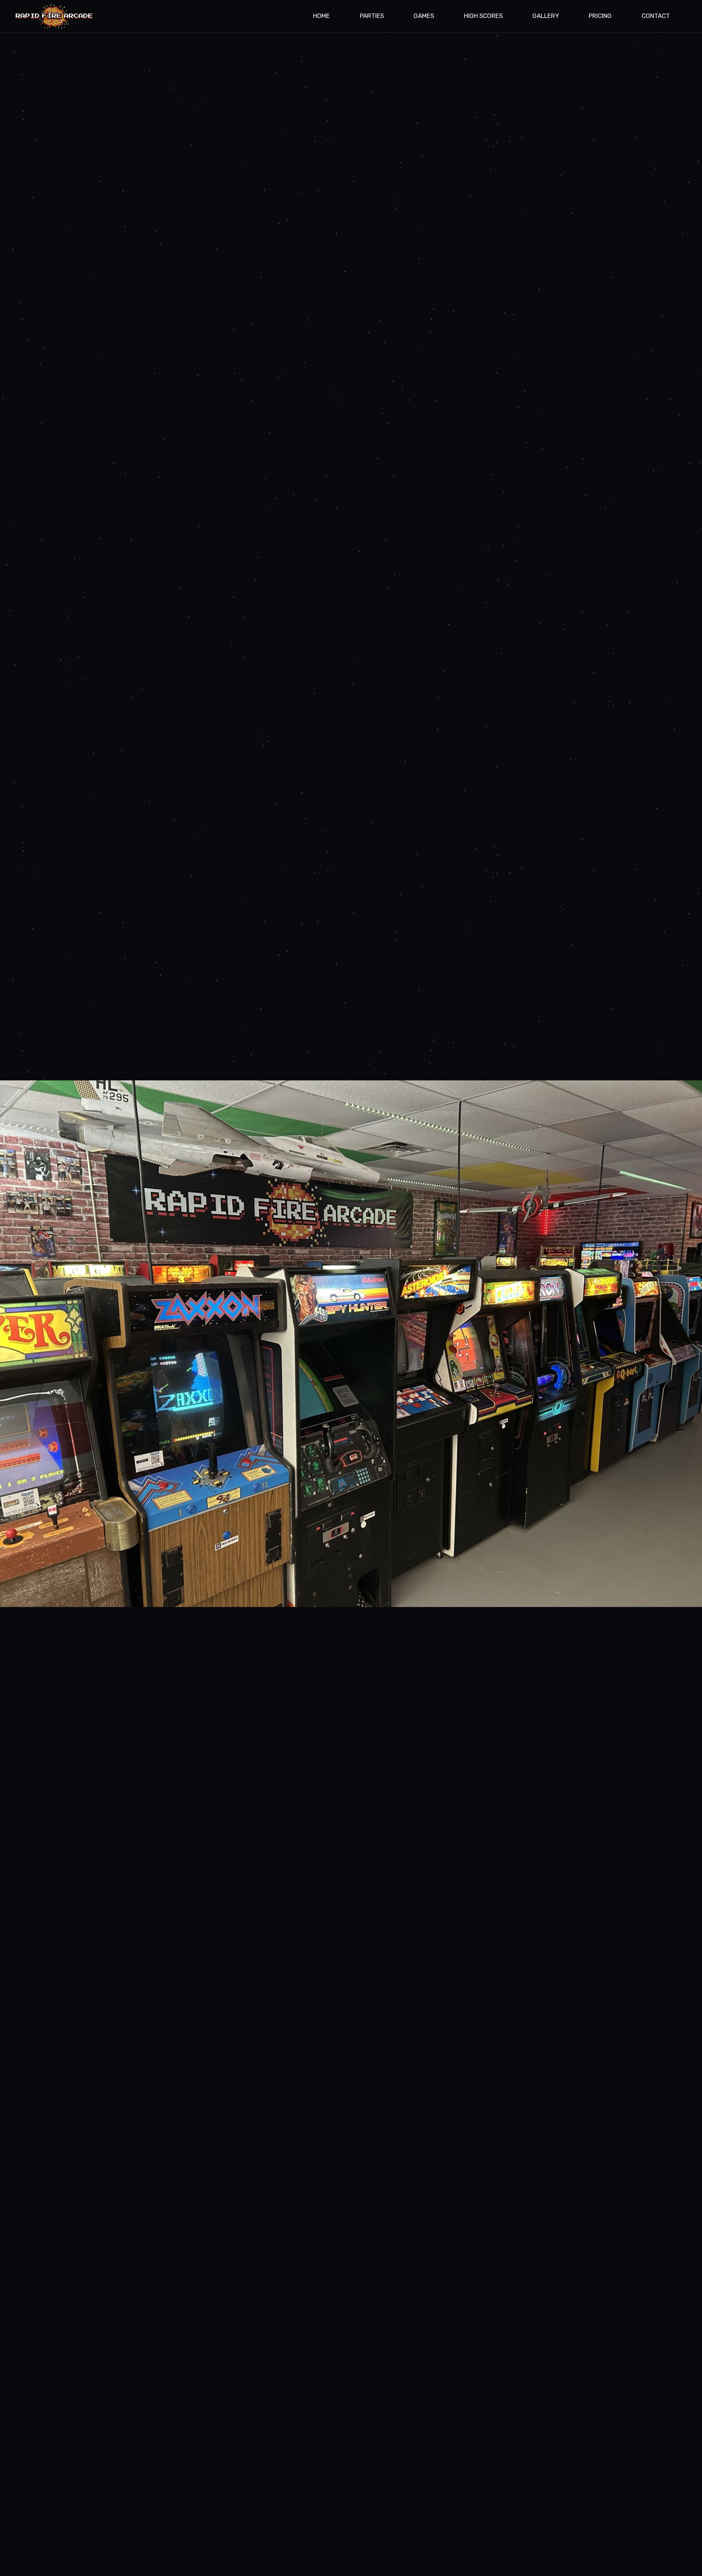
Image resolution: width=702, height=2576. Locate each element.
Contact (656, 16)
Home (321, 16)
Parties (372, 16)
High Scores (483, 16)
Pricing (600, 16)
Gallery (546, 16)
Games (424, 16)
